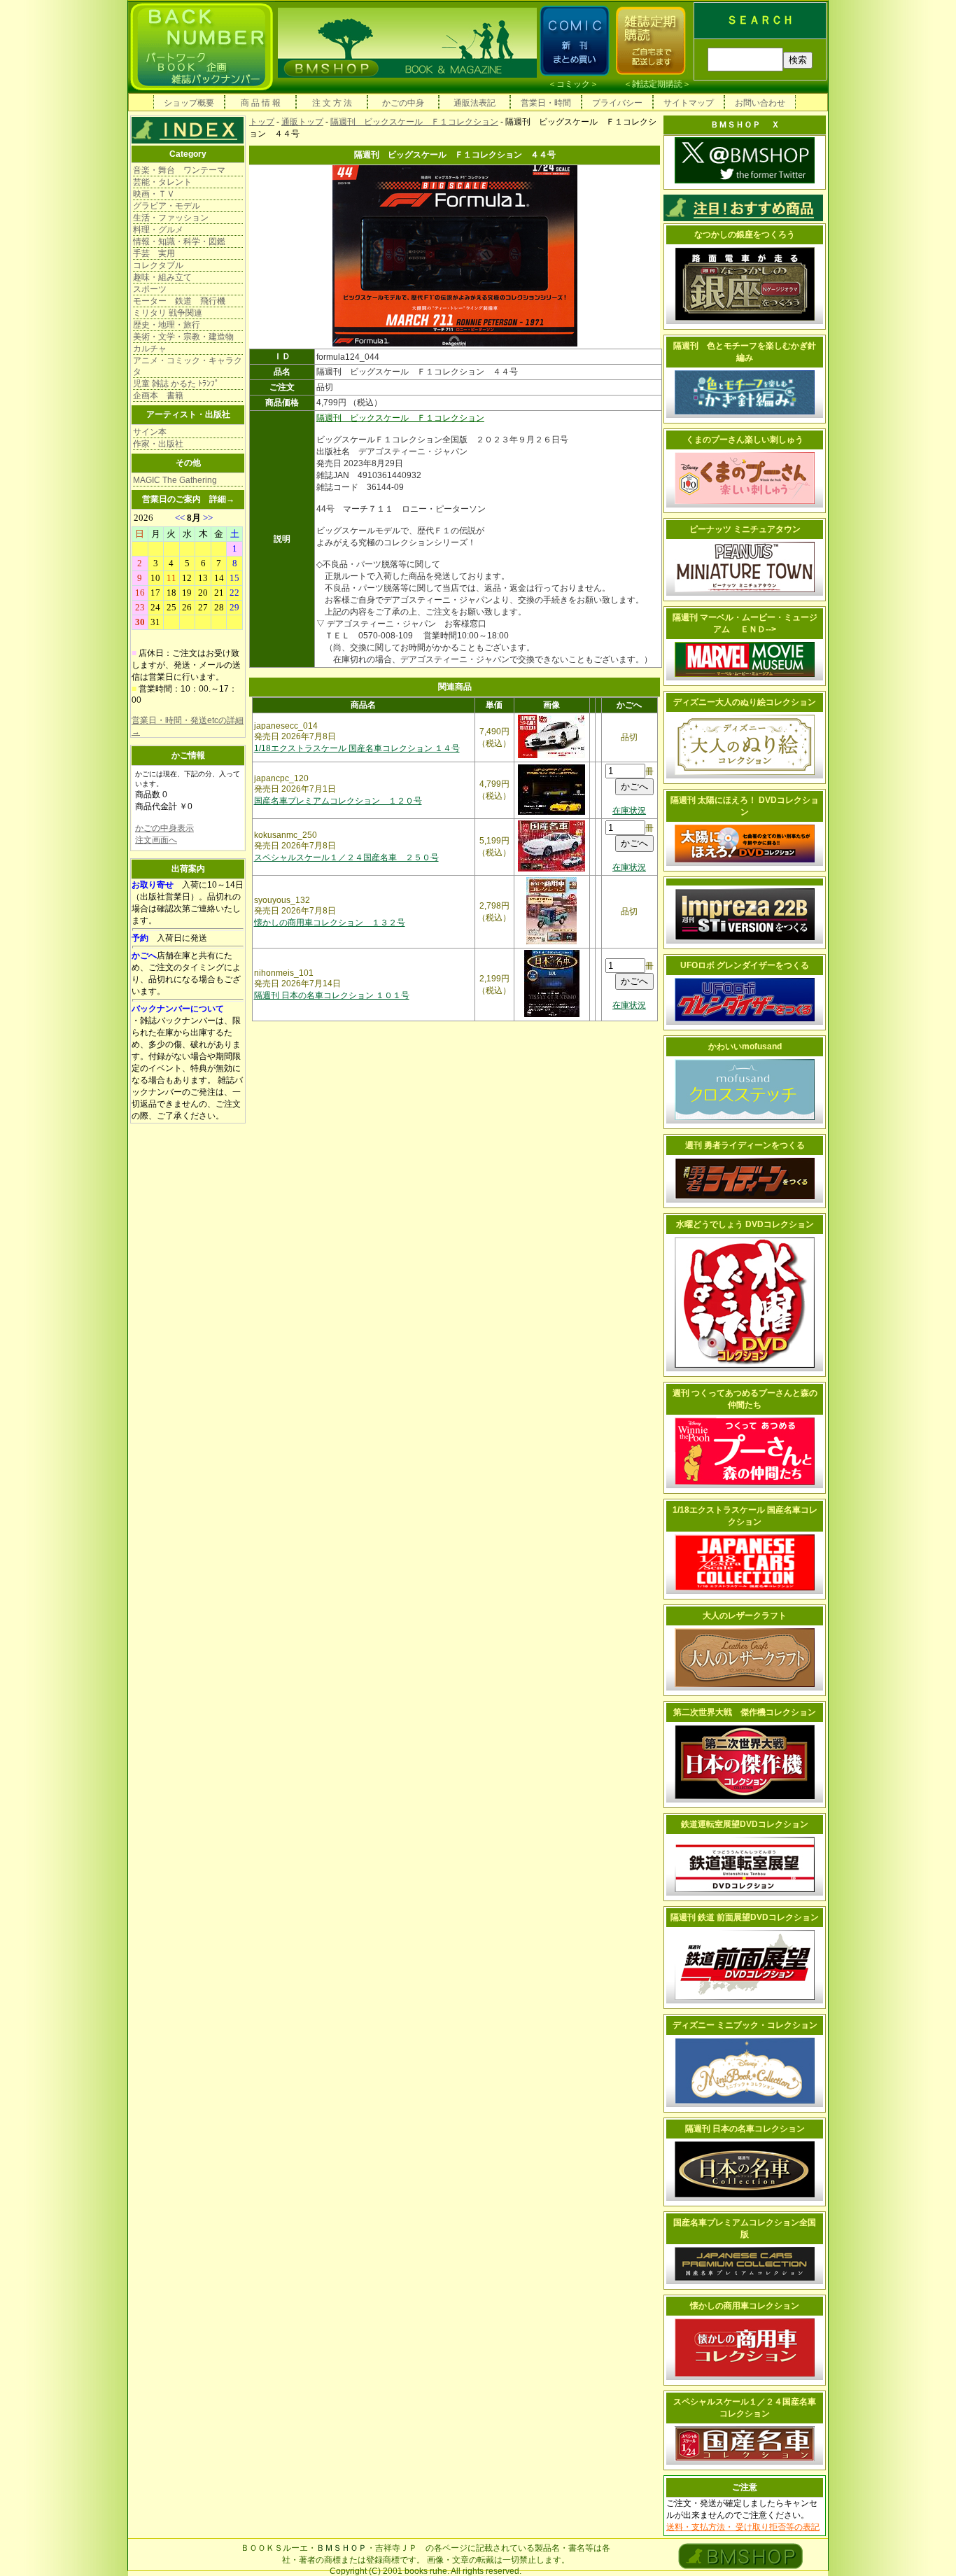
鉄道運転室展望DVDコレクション (745, 1824)
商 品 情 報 (261, 103)
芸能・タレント (162, 182)
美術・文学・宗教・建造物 (183, 337)
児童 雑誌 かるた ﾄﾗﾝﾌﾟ (176, 384)
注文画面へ (156, 840)
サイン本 (150, 432)
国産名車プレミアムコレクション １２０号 (338, 801)
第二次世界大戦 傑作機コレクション (745, 1712)
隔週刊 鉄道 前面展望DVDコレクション (745, 1917)
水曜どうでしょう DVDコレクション (745, 1224)
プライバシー (617, 103)
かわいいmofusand (745, 1046)
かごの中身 (403, 103)
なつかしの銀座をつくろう (745, 234)
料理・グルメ (158, 230)
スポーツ (150, 289)
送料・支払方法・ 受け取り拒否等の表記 (743, 2527)
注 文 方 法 (332, 103)
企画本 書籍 (158, 395)
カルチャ (150, 349)
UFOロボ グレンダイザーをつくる (745, 965)
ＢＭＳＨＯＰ (342, 2548)
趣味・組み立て (162, 277)
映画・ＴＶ (154, 194)
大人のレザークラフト (745, 1616)
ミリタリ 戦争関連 (168, 313)
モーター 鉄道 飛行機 (179, 301)
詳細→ (222, 499)
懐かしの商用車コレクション (745, 2306)
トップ (262, 122)
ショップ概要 (189, 103)
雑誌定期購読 (657, 84)
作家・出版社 (158, 444)
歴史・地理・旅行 (167, 325)
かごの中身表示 (164, 828)
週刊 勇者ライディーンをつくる (745, 1145)
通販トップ (302, 122)
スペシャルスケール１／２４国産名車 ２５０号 (346, 857)
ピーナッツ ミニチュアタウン (745, 529)
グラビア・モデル (167, 206)
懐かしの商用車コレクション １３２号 (330, 923)
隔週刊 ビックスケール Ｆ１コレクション (414, 122)
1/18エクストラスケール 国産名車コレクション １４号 (357, 748)
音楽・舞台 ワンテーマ (179, 170)
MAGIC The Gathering (175, 480)
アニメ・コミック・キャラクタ (188, 366)
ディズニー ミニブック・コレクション (745, 2025)
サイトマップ (689, 103)
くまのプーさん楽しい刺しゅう (745, 440)
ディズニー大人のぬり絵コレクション (745, 702)
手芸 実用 (154, 253)
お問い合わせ (760, 103)
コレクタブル (158, 265)
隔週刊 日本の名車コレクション (745, 2129)
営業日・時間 (546, 103)
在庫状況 (629, 811)
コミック (573, 84)
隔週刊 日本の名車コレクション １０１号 (332, 995)
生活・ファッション (171, 218)
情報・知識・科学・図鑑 (179, 241)
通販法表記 (475, 103)
